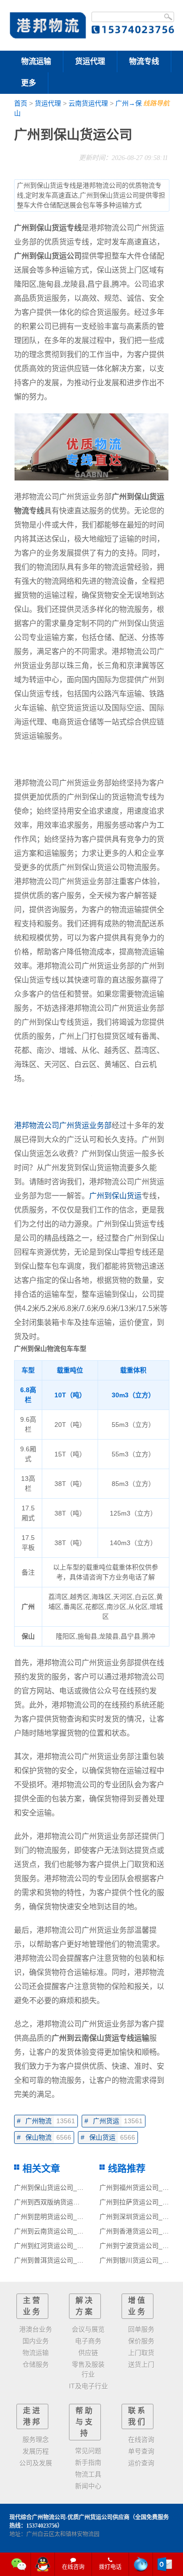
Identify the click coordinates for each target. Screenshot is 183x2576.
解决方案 (85, 2306)
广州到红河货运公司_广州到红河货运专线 (75, 2246)
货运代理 (90, 61)
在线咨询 (73, 2567)
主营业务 (32, 2306)
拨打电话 (110, 2567)
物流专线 (144, 61)
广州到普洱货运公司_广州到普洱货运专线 (75, 2260)
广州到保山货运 (115, 1196)
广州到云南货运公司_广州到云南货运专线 (75, 2231)
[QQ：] (43, 2564)
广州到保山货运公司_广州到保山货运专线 (75, 2187)
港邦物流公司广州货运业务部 (63, 1125)
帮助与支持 (85, 2422)
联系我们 (137, 2416)
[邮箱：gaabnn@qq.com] (165, 2564)
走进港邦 (32, 2416)
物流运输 (36, 61)
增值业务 (137, 2306)
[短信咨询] (141, 2564)
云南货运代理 (88, 103)
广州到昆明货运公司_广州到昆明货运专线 (75, 2217)
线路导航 (156, 103)
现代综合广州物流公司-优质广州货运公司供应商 (69, 2517)
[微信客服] (19, 2564)
